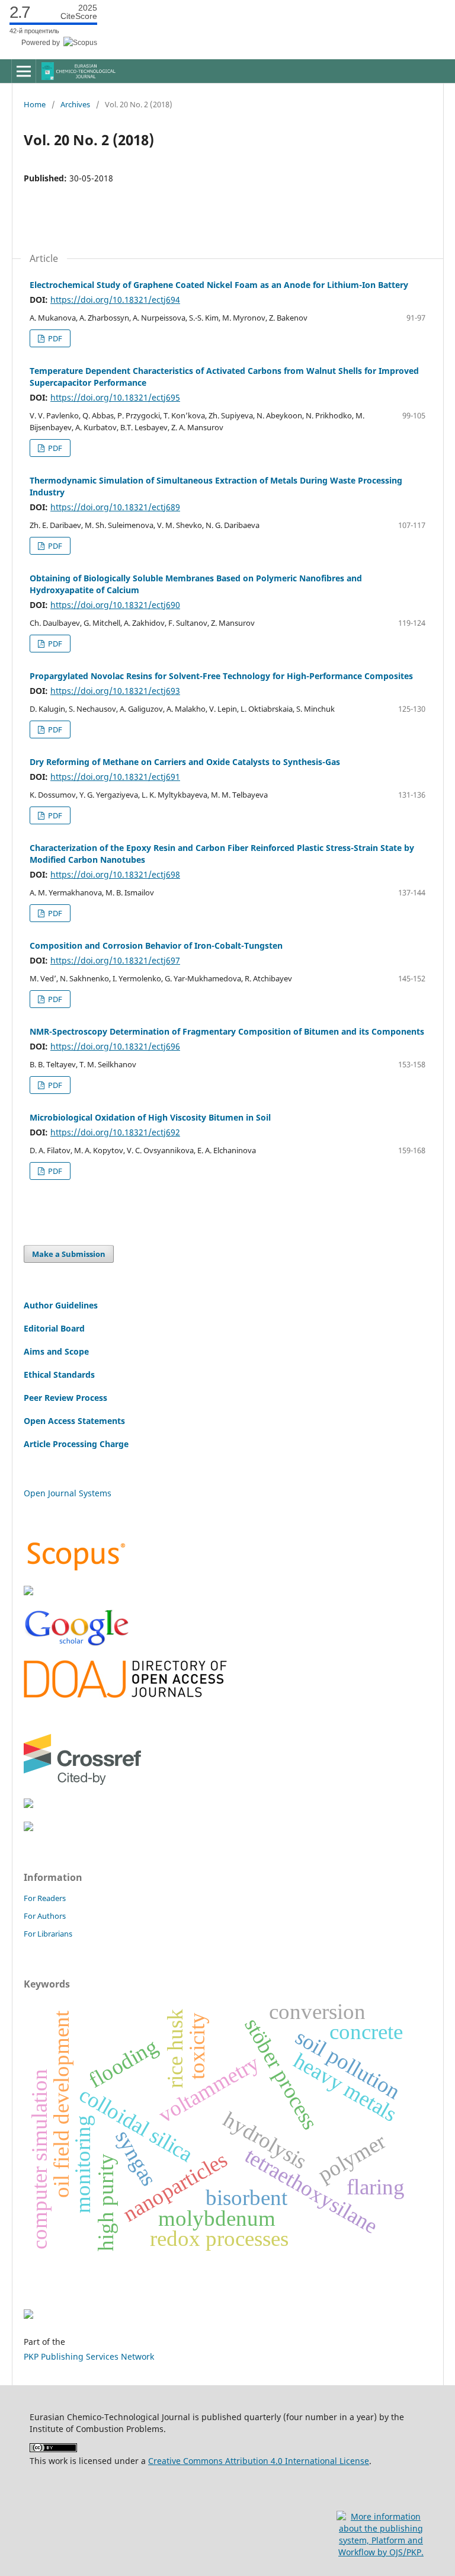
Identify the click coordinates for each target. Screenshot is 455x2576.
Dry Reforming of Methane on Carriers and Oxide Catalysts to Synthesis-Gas (185, 762)
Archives (75, 104)
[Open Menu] (24, 71)
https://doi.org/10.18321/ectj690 (115, 605)
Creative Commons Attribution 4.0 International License (259, 2461)
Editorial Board (54, 1328)
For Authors (45, 1916)
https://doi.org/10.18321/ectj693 (115, 691)
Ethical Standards (59, 1375)
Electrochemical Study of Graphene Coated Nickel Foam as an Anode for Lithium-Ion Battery (219, 285)
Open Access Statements (74, 1421)
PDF (54, 338)
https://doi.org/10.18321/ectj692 (115, 1132)
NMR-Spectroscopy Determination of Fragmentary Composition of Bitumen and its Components (227, 1031)
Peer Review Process (65, 1398)
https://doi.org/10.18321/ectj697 (115, 960)
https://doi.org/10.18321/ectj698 (115, 874)
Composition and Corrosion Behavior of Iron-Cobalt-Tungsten (156, 945)
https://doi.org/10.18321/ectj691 (115, 777)
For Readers (45, 1898)
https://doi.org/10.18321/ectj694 (115, 300)
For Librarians (48, 1934)
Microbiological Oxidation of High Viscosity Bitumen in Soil (150, 1117)
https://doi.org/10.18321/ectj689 (115, 507)
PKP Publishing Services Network (89, 2356)
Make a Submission (69, 1254)
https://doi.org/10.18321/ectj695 (115, 397)
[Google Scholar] (76, 1644)
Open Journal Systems (68, 1493)
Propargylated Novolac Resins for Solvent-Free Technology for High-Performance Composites (221, 676)
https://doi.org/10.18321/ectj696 (115, 1046)
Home (35, 104)
